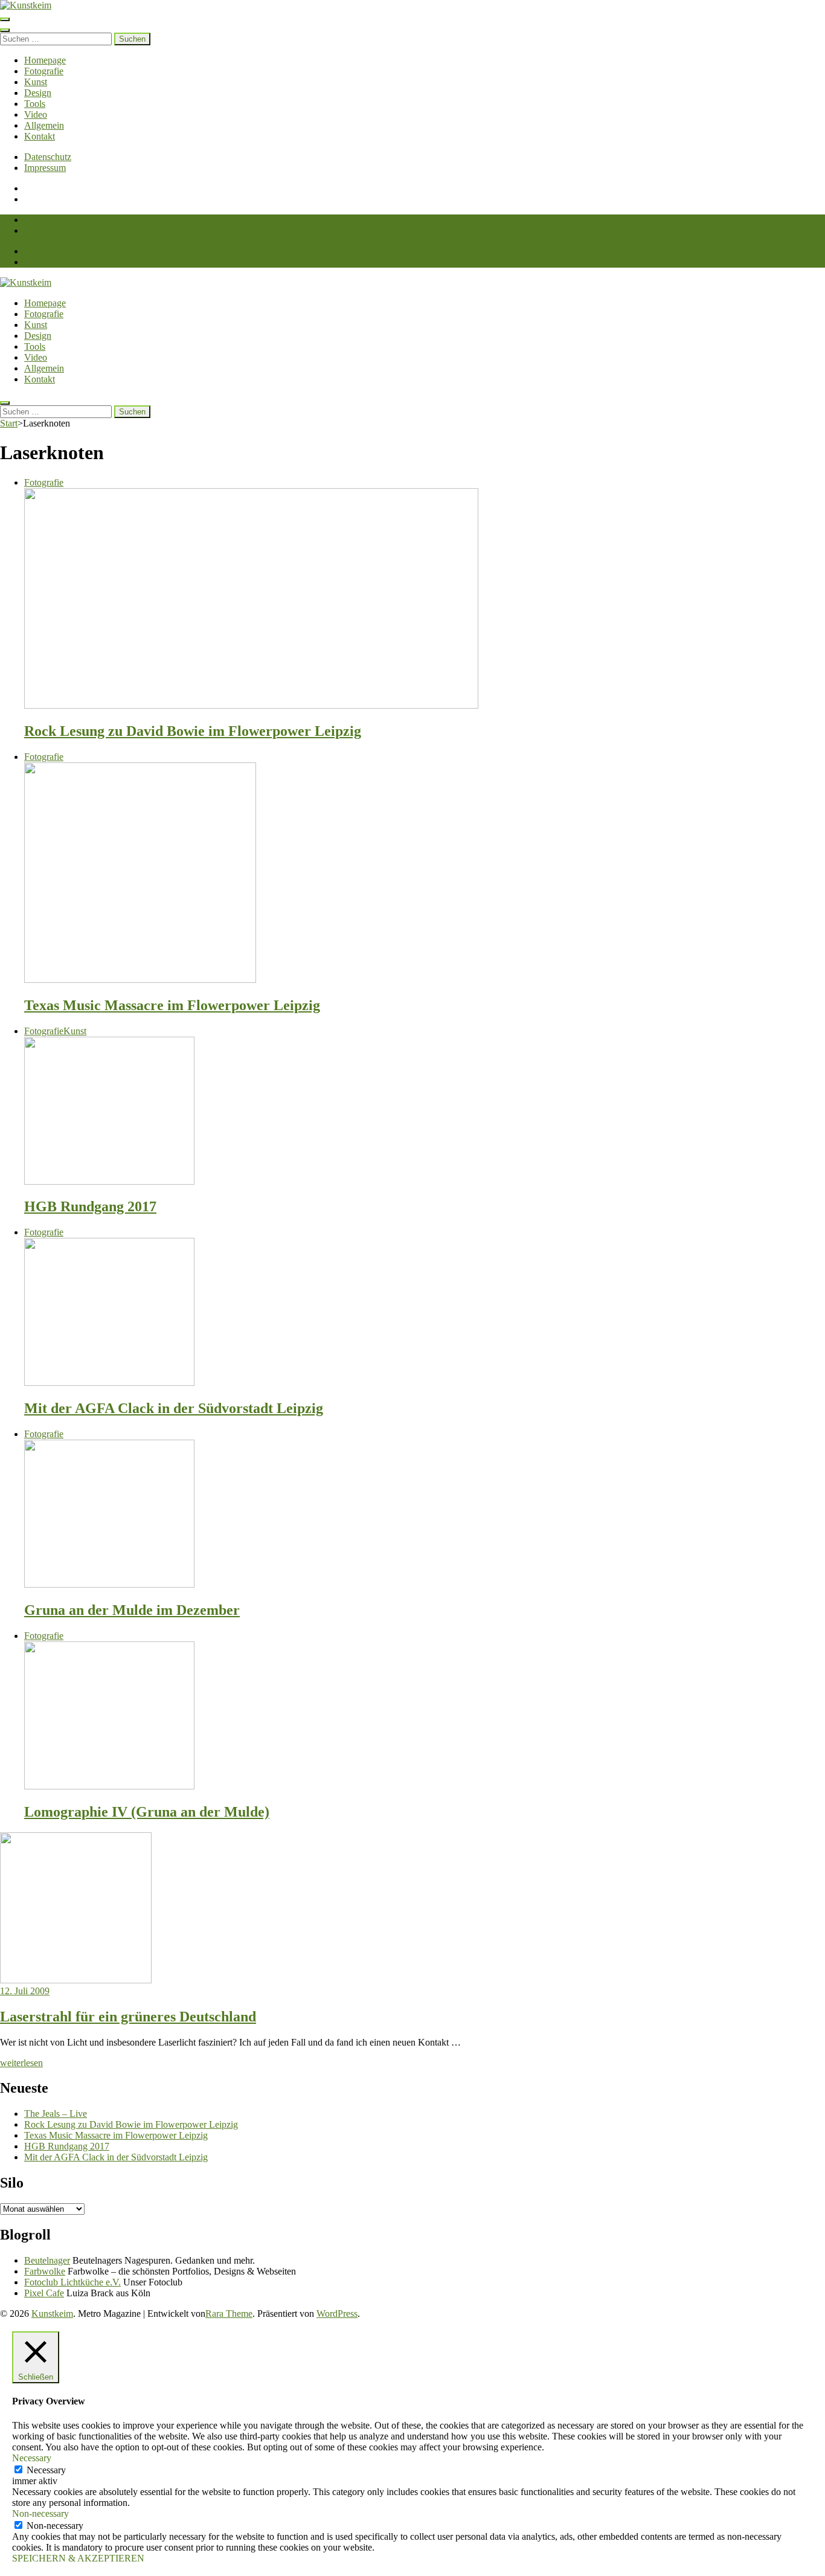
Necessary (46, 2470)
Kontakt (40, 136)
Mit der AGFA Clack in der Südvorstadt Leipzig (174, 1408)
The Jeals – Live (56, 2114)
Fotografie (44, 71)
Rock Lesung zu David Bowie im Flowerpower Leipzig (193, 731)
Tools (35, 104)
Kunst (36, 82)
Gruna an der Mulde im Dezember (132, 1610)
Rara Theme (229, 2314)
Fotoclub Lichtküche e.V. (72, 2282)
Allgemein (44, 125)
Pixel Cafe (44, 2293)
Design (38, 93)
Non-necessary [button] (40, 2513)
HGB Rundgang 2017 (90, 1206)
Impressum (45, 168)
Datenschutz (48, 157)
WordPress (337, 2314)
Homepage (45, 60)
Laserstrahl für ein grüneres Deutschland (128, 2017)
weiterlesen (21, 2063)
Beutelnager (47, 2260)
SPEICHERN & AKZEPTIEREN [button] (78, 2558)
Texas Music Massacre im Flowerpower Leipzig (172, 1005)
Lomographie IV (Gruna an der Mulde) (147, 1812)
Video (36, 114)
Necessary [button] (32, 2458)
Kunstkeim (52, 2314)
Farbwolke (45, 2271)
